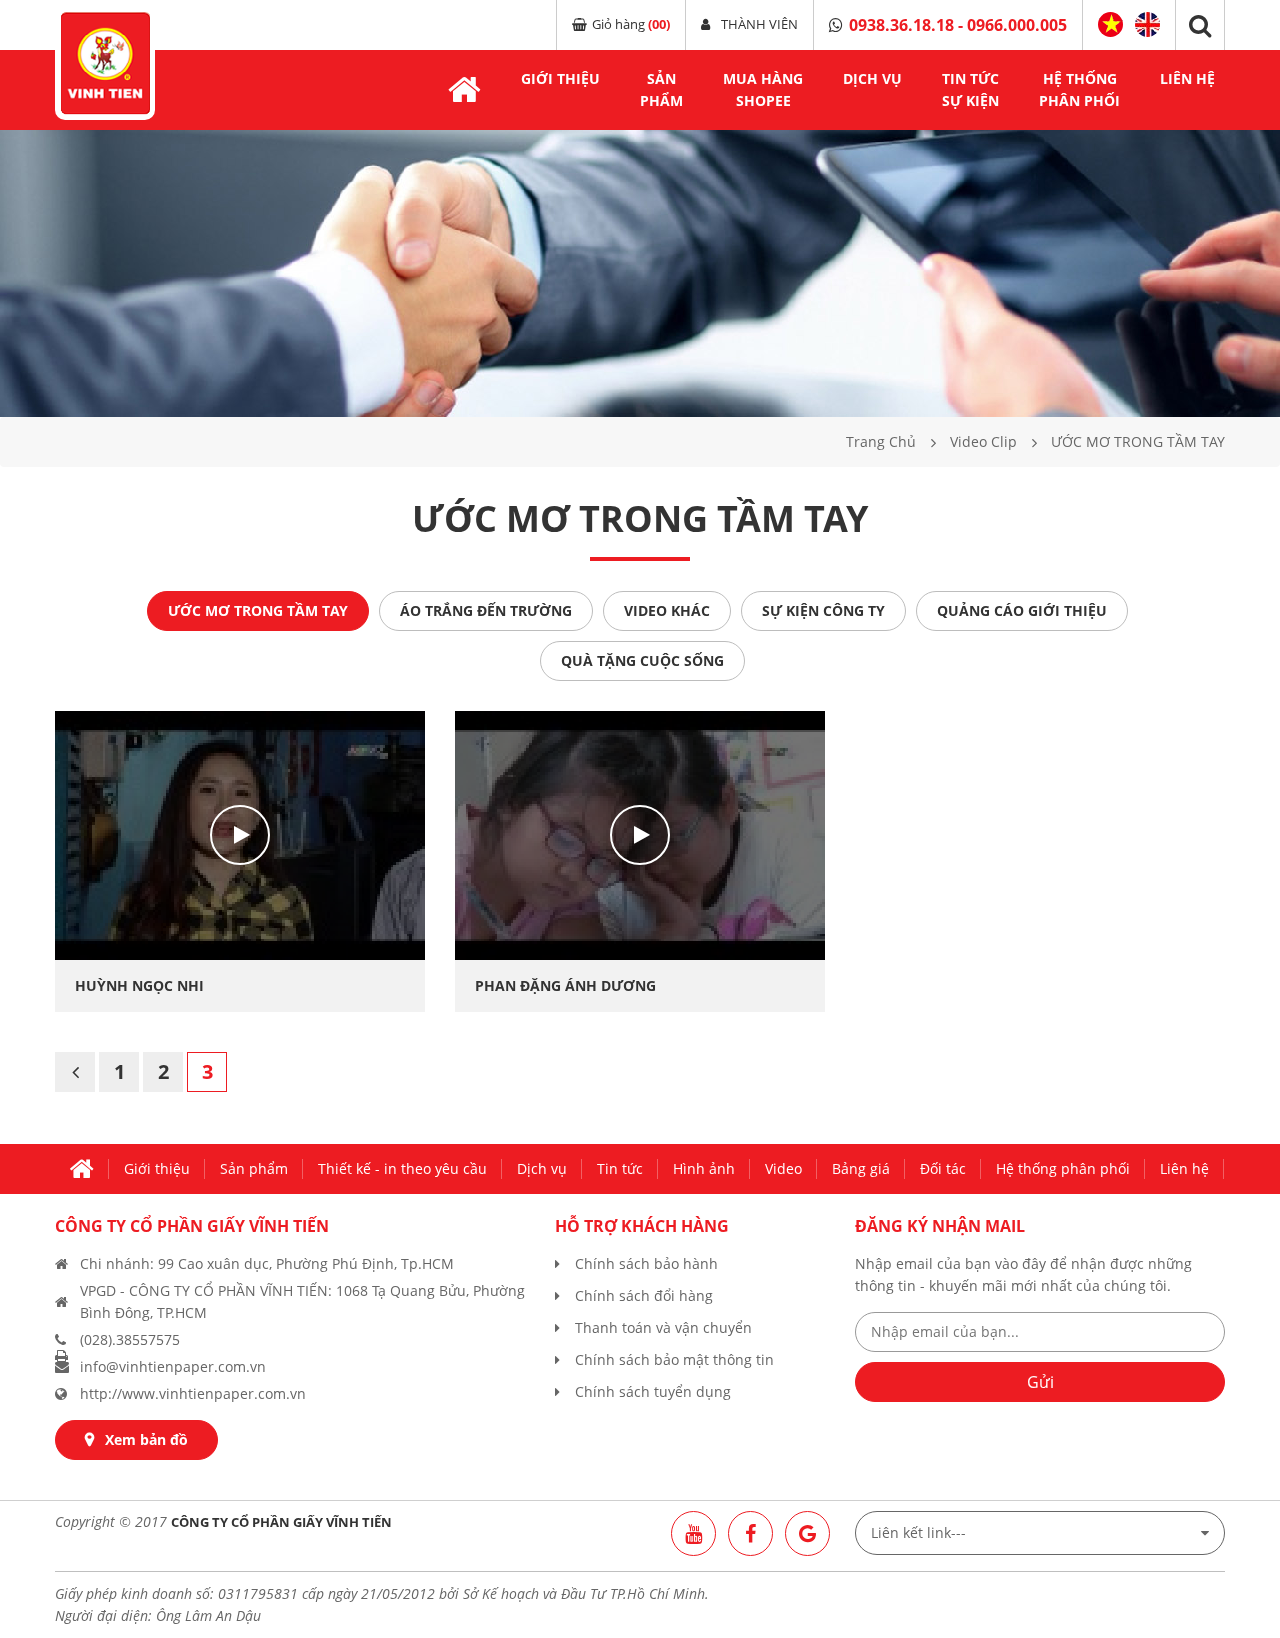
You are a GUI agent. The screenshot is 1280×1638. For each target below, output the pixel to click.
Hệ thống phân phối (1063, 1168)
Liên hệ (1187, 78)
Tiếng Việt (1110, 25)
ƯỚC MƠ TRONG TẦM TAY (258, 610)
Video (783, 1168)
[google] (807, 1533)
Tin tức (620, 1168)
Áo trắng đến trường (486, 610)
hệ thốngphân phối (1079, 89)
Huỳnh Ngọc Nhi (139, 985)
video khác (667, 610)
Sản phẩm (254, 1168)
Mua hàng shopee (763, 89)
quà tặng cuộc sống (642, 660)
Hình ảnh (704, 1168)
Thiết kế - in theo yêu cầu (402, 1168)
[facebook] (750, 1533)
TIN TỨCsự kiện (970, 89)
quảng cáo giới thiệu (1022, 610)
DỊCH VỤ (872, 78)
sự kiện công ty (823, 610)
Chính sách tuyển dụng (653, 1391)
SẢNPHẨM (661, 89)
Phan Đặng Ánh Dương (565, 985)
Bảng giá (861, 1168)
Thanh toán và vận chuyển (663, 1327)
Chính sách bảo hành (646, 1263)
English (1147, 22)
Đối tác (943, 1168)
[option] (640, 273)
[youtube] (693, 1533)
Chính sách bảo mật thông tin (674, 1359)
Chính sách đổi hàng (644, 1295)
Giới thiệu (560, 78)
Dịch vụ (542, 1168)
